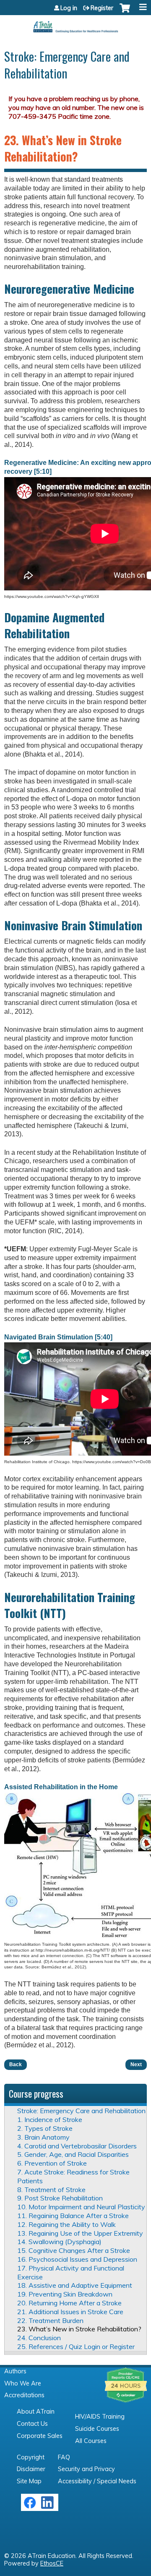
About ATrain (36, 2412)
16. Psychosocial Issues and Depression (77, 2259)
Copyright (31, 2457)
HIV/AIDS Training (100, 2417)
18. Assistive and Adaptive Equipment (75, 2285)
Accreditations (24, 2395)
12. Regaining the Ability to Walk (66, 2224)
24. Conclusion (39, 2338)
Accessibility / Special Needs (97, 2481)
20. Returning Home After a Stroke (69, 2303)
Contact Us (32, 2424)
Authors (15, 2371)
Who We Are (23, 2383)
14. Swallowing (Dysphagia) (59, 2242)
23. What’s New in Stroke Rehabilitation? (79, 2329)
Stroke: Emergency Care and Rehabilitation (81, 2111)
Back (16, 2064)
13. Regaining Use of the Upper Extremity (80, 2233)
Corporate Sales (40, 2436)
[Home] (75, 24)
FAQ (64, 2457)
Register (102, 8)
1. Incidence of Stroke (50, 2119)
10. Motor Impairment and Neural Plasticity (81, 2207)
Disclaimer (31, 2469)
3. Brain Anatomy (43, 2137)
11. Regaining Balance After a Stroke (73, 2216)
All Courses (91, 2441)
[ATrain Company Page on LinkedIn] (48, 2507)
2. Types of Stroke (45, 2128)
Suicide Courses (97, 2429)
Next (136, 2064)
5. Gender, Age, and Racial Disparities (73, 2154)
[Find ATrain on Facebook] (30, 2507)
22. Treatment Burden (50, 2320)
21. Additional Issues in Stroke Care (70, 2312)
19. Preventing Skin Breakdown (65, 2294)
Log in (69, 8)
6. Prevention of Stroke (52, 2163)
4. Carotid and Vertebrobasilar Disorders (77, 2146)
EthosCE (52, 2563)
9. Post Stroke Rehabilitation (60, 2198)
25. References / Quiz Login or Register (76, 2346)
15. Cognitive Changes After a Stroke (74, 2250)
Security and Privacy (86, 2469)
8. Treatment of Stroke (51, 2190)
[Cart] (125, 12)
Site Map (29, 2481)
